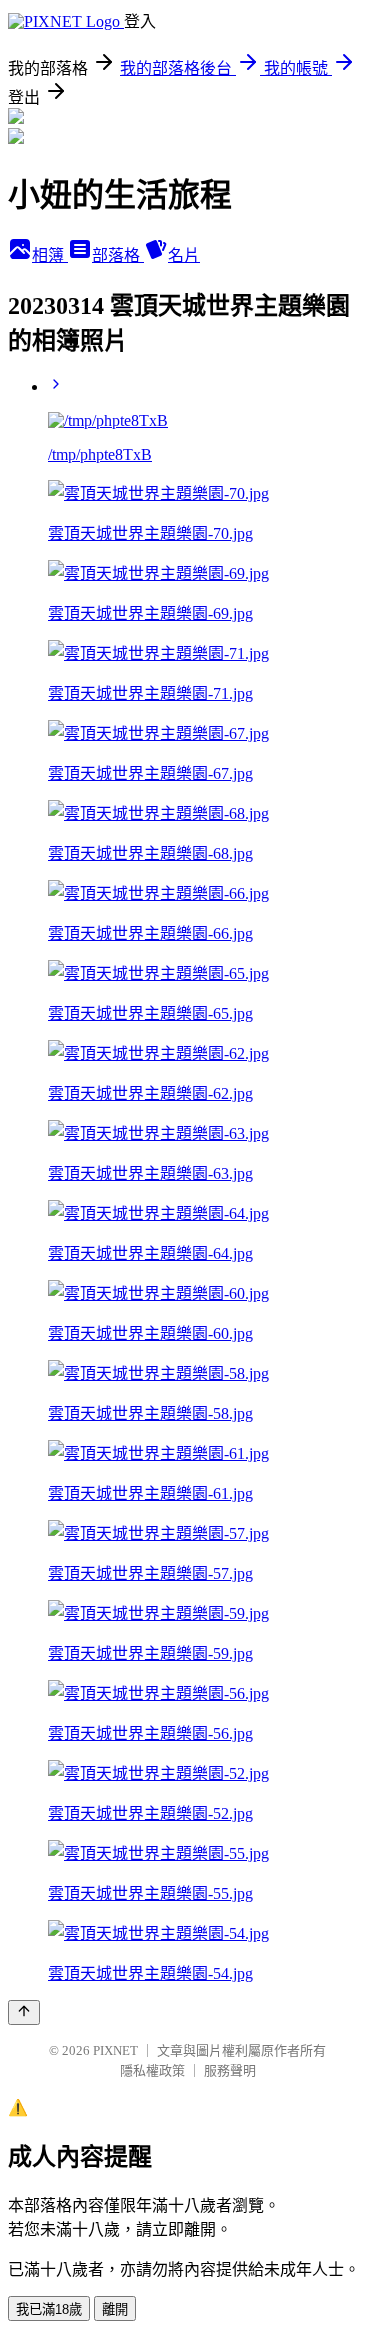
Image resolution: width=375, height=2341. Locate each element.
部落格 (118, 255)
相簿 (50, 255)
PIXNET (115, 2050)
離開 (115, 2309)
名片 (184, 255)
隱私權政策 (152, 2070)
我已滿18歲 (49, 2309)
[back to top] (24, 2012)
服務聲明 (230, 2070)
